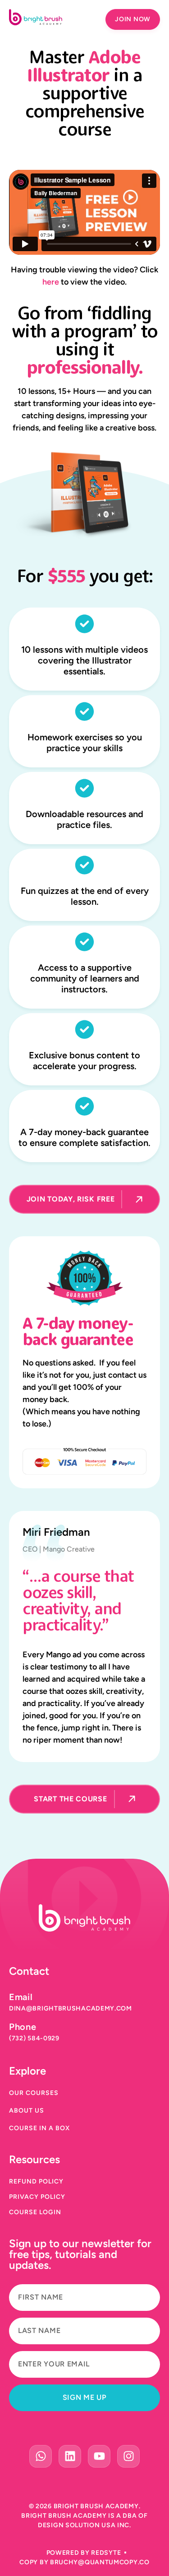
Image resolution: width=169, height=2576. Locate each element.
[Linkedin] (70, 2456)
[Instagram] (128, 2456)
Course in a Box (39, 2128)
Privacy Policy (37, 2197)
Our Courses (34, 2093)
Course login (35, 2212)
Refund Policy (36, 2182)
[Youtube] (99, 2456)
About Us (27, 2111)
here (51, 282)
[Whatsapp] (41, 2456)
